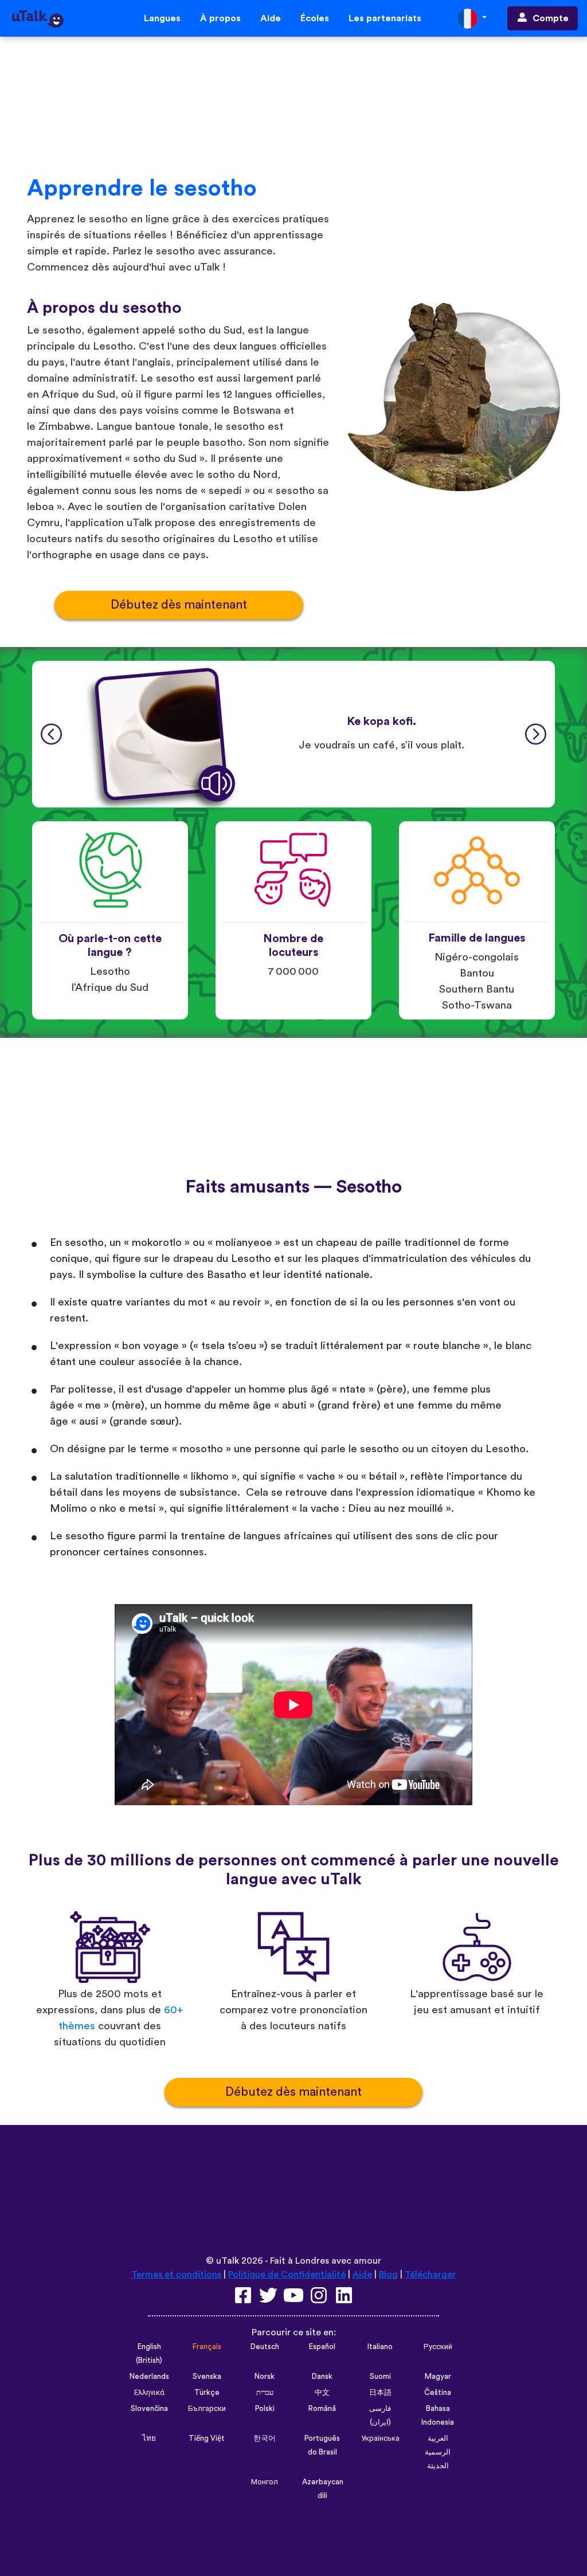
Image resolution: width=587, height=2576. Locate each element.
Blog (388, 2275)
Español (322, 2347)
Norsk (265, 2377)
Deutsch (265, 2347)
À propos (220, 18)
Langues (162, 18)
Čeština (438, 2393)
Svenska (207, 2377)
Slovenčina (149, 2409)
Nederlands (149, 2377)
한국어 (265, 2438)
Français (207, 2347)
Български (207, 2409)
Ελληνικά (149, 2393)
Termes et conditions (176, 2275)
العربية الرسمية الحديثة (438, 2452)
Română (322, 2409)
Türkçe (207, 2393)
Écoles (315, 18)
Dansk (322, 2377)
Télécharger (430, 2275)
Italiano (380, 2347)
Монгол (265, 2482)
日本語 (380, 2393)
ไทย (149, 2438)
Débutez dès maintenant (179, 605)
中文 (322, 2393)
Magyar (438, 2377)
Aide (271, 18)
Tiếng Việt (207, 2438)
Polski (265, 2409)
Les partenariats (385, 18)
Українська (380, 2438)
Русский (438, 2347)
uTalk (228, 2261)
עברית (265, 2393)
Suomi (380, 2377)
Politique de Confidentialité (287, 2275)
